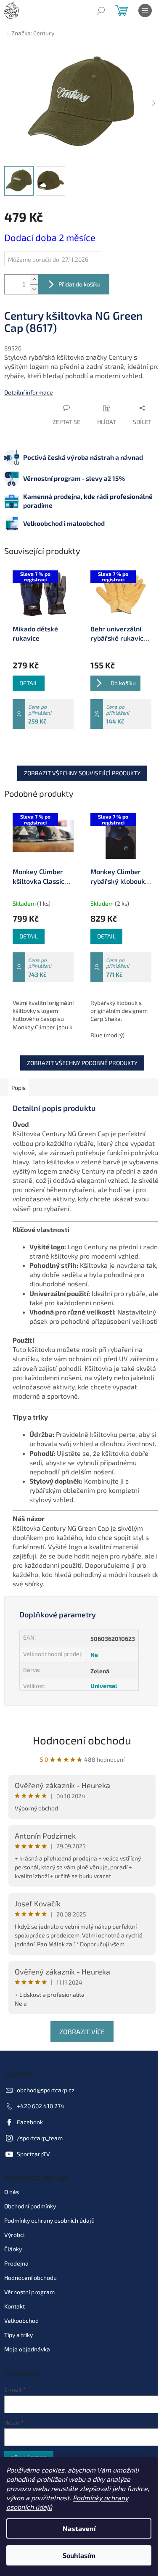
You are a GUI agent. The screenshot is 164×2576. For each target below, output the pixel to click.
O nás (12, 2192)
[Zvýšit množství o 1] (34, 280)
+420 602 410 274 (41, 2106)
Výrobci (14, 2235)
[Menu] (145, 11)
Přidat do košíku (79, 284)
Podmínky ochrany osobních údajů (49, 2220)
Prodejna (16, 2263)
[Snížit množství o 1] (34, 289)
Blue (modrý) (107, 1035)
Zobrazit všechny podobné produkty (82, 1063)
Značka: (33, 33)
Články (13, 2249)
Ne (94, 1655)
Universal (104, 1686)
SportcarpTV (33, 2154)
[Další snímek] (153, 103)
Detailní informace (29, 392)
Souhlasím (79, 2555)
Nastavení (79, 2528)
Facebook (30, 2122)
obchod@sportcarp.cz (46, 2090)
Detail (29, 683)
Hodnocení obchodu (82, 1740)
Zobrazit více (82, 2031)
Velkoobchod (21, 2320)
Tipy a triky (19, 2335)
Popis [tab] (19, 1088)
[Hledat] (101, 11)
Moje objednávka (27, 2349)
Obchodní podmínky (30, 2206)
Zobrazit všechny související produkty (82, 773)
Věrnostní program (29, 2292)
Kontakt (15, 2306)
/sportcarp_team (40, 2138)
